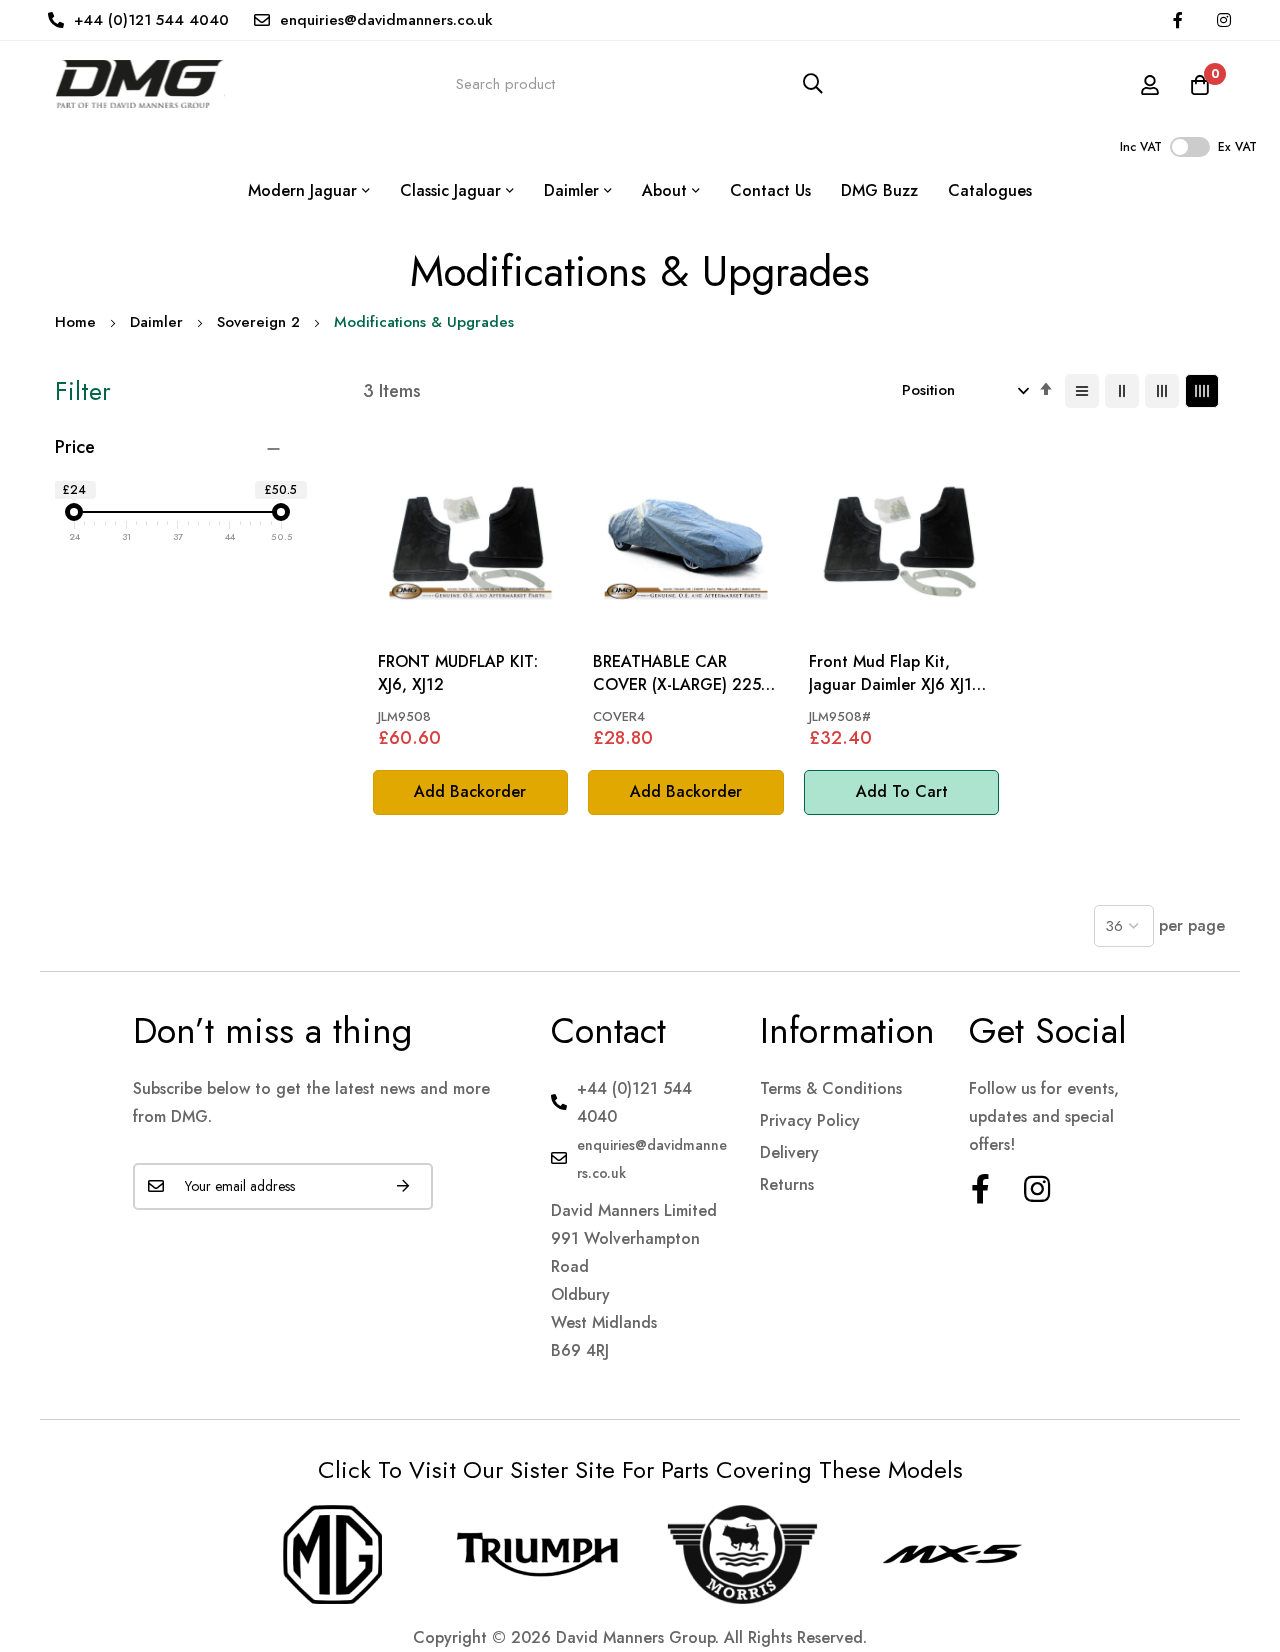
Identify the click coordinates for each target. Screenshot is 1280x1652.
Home (75, 322)
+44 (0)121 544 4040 (151, 20)
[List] (1082, 391)
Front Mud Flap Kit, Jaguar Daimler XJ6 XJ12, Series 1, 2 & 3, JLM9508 (899, 673)
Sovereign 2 (258, 322)
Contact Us (770, 190)
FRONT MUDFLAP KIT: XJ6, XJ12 (458, 673)
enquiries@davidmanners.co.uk (386, 20)
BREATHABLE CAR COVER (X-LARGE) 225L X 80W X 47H (681, 673)
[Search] (813, 83)
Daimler (156, 322)
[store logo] (140, 83)
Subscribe (403, 1186)
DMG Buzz (879, 190)
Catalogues (990, 190)
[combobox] (640, 83)
